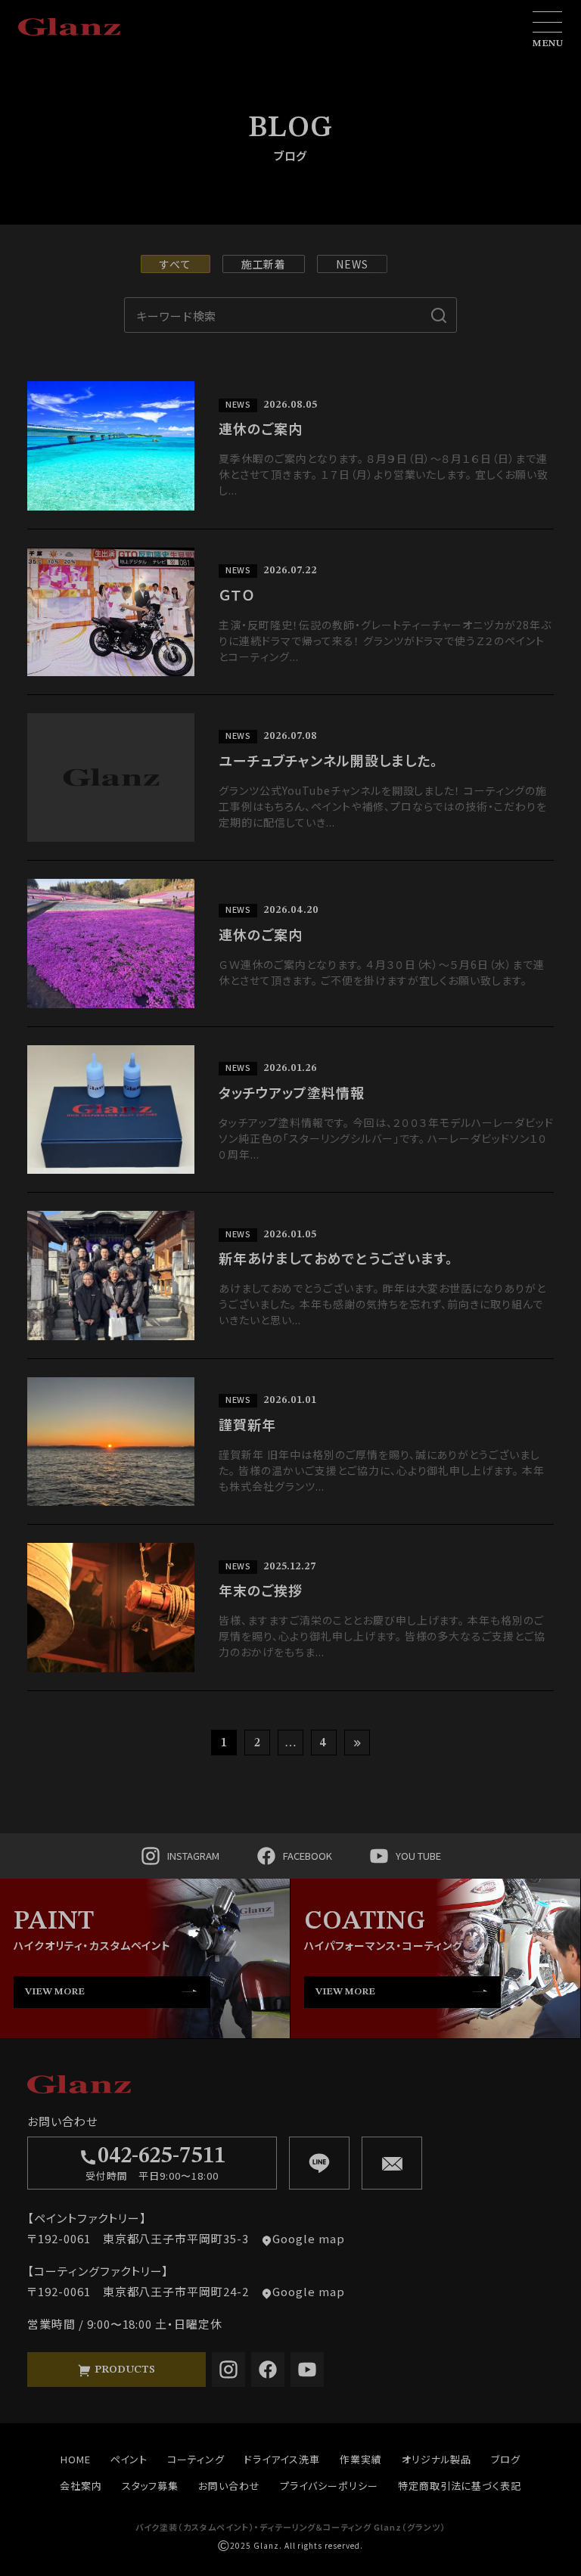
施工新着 (264, 264)
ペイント (129, 2459)
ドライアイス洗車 (282, 2459)
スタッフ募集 (151, 2486)
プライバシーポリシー (329, 2486)
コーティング (196, 2459)
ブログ (506, 2459)
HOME (76, 2459)
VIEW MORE (55, 1992)
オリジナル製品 (437, 2459)
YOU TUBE (418, 1856)
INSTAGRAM (193, 1856)
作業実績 (361, 2459)
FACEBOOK (308, 1856)
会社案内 (81, 2486)
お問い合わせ (229, 2486)
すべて (176, 264)
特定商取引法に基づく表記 (460, 2486)
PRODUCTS (123, 2370)
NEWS (352, 264)
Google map (309, 2238)
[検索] (439, 315)
